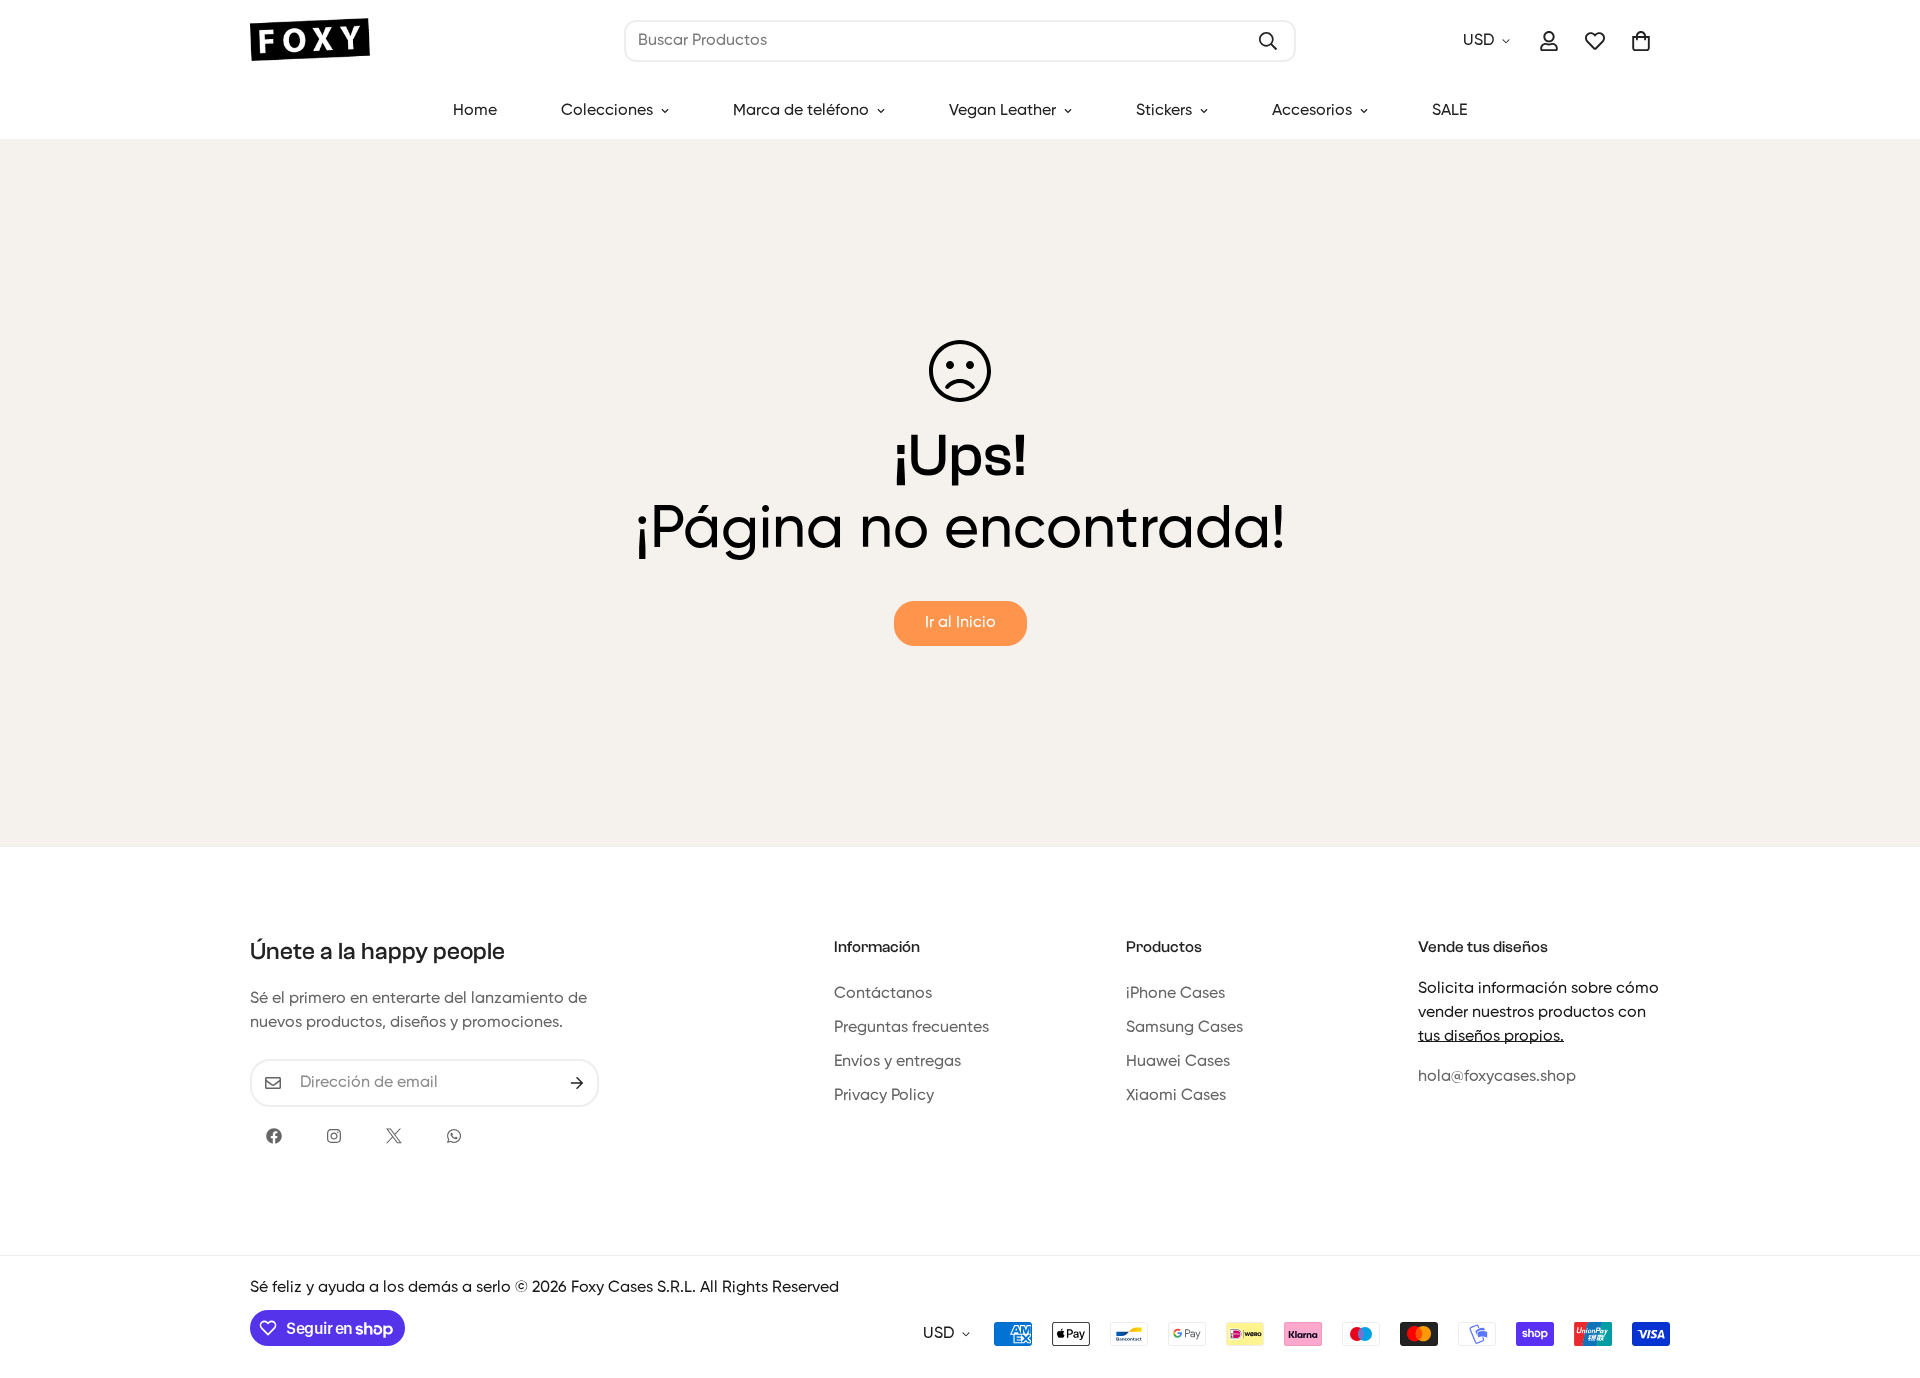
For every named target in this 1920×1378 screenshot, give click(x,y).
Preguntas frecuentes (911, 1028)
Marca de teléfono (801, 111)
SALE (1449, 111)
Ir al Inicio (960, 623)
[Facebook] (274, 1136)
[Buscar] (1268, 41)
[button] (1641, 41)
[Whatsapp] (454, 1136)
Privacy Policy (884, 1096)
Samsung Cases (1184, 1028)
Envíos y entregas (897, 1062)
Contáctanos (883, 994)
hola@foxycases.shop (1497, 1077)
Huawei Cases (1178, 1062)
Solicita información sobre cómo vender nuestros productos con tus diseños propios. (1538, 1013)
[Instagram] (334, 1136)
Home (475, 111)
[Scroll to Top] (1881, 1269)
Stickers (1164, 111)
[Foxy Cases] (310, 41)
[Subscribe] (577, 1083)
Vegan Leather (1002, 111)
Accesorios (1312, 111)
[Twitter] (394, 1136)
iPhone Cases (1175, 994)
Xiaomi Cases (1176, 1096)
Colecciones (607, 111)
